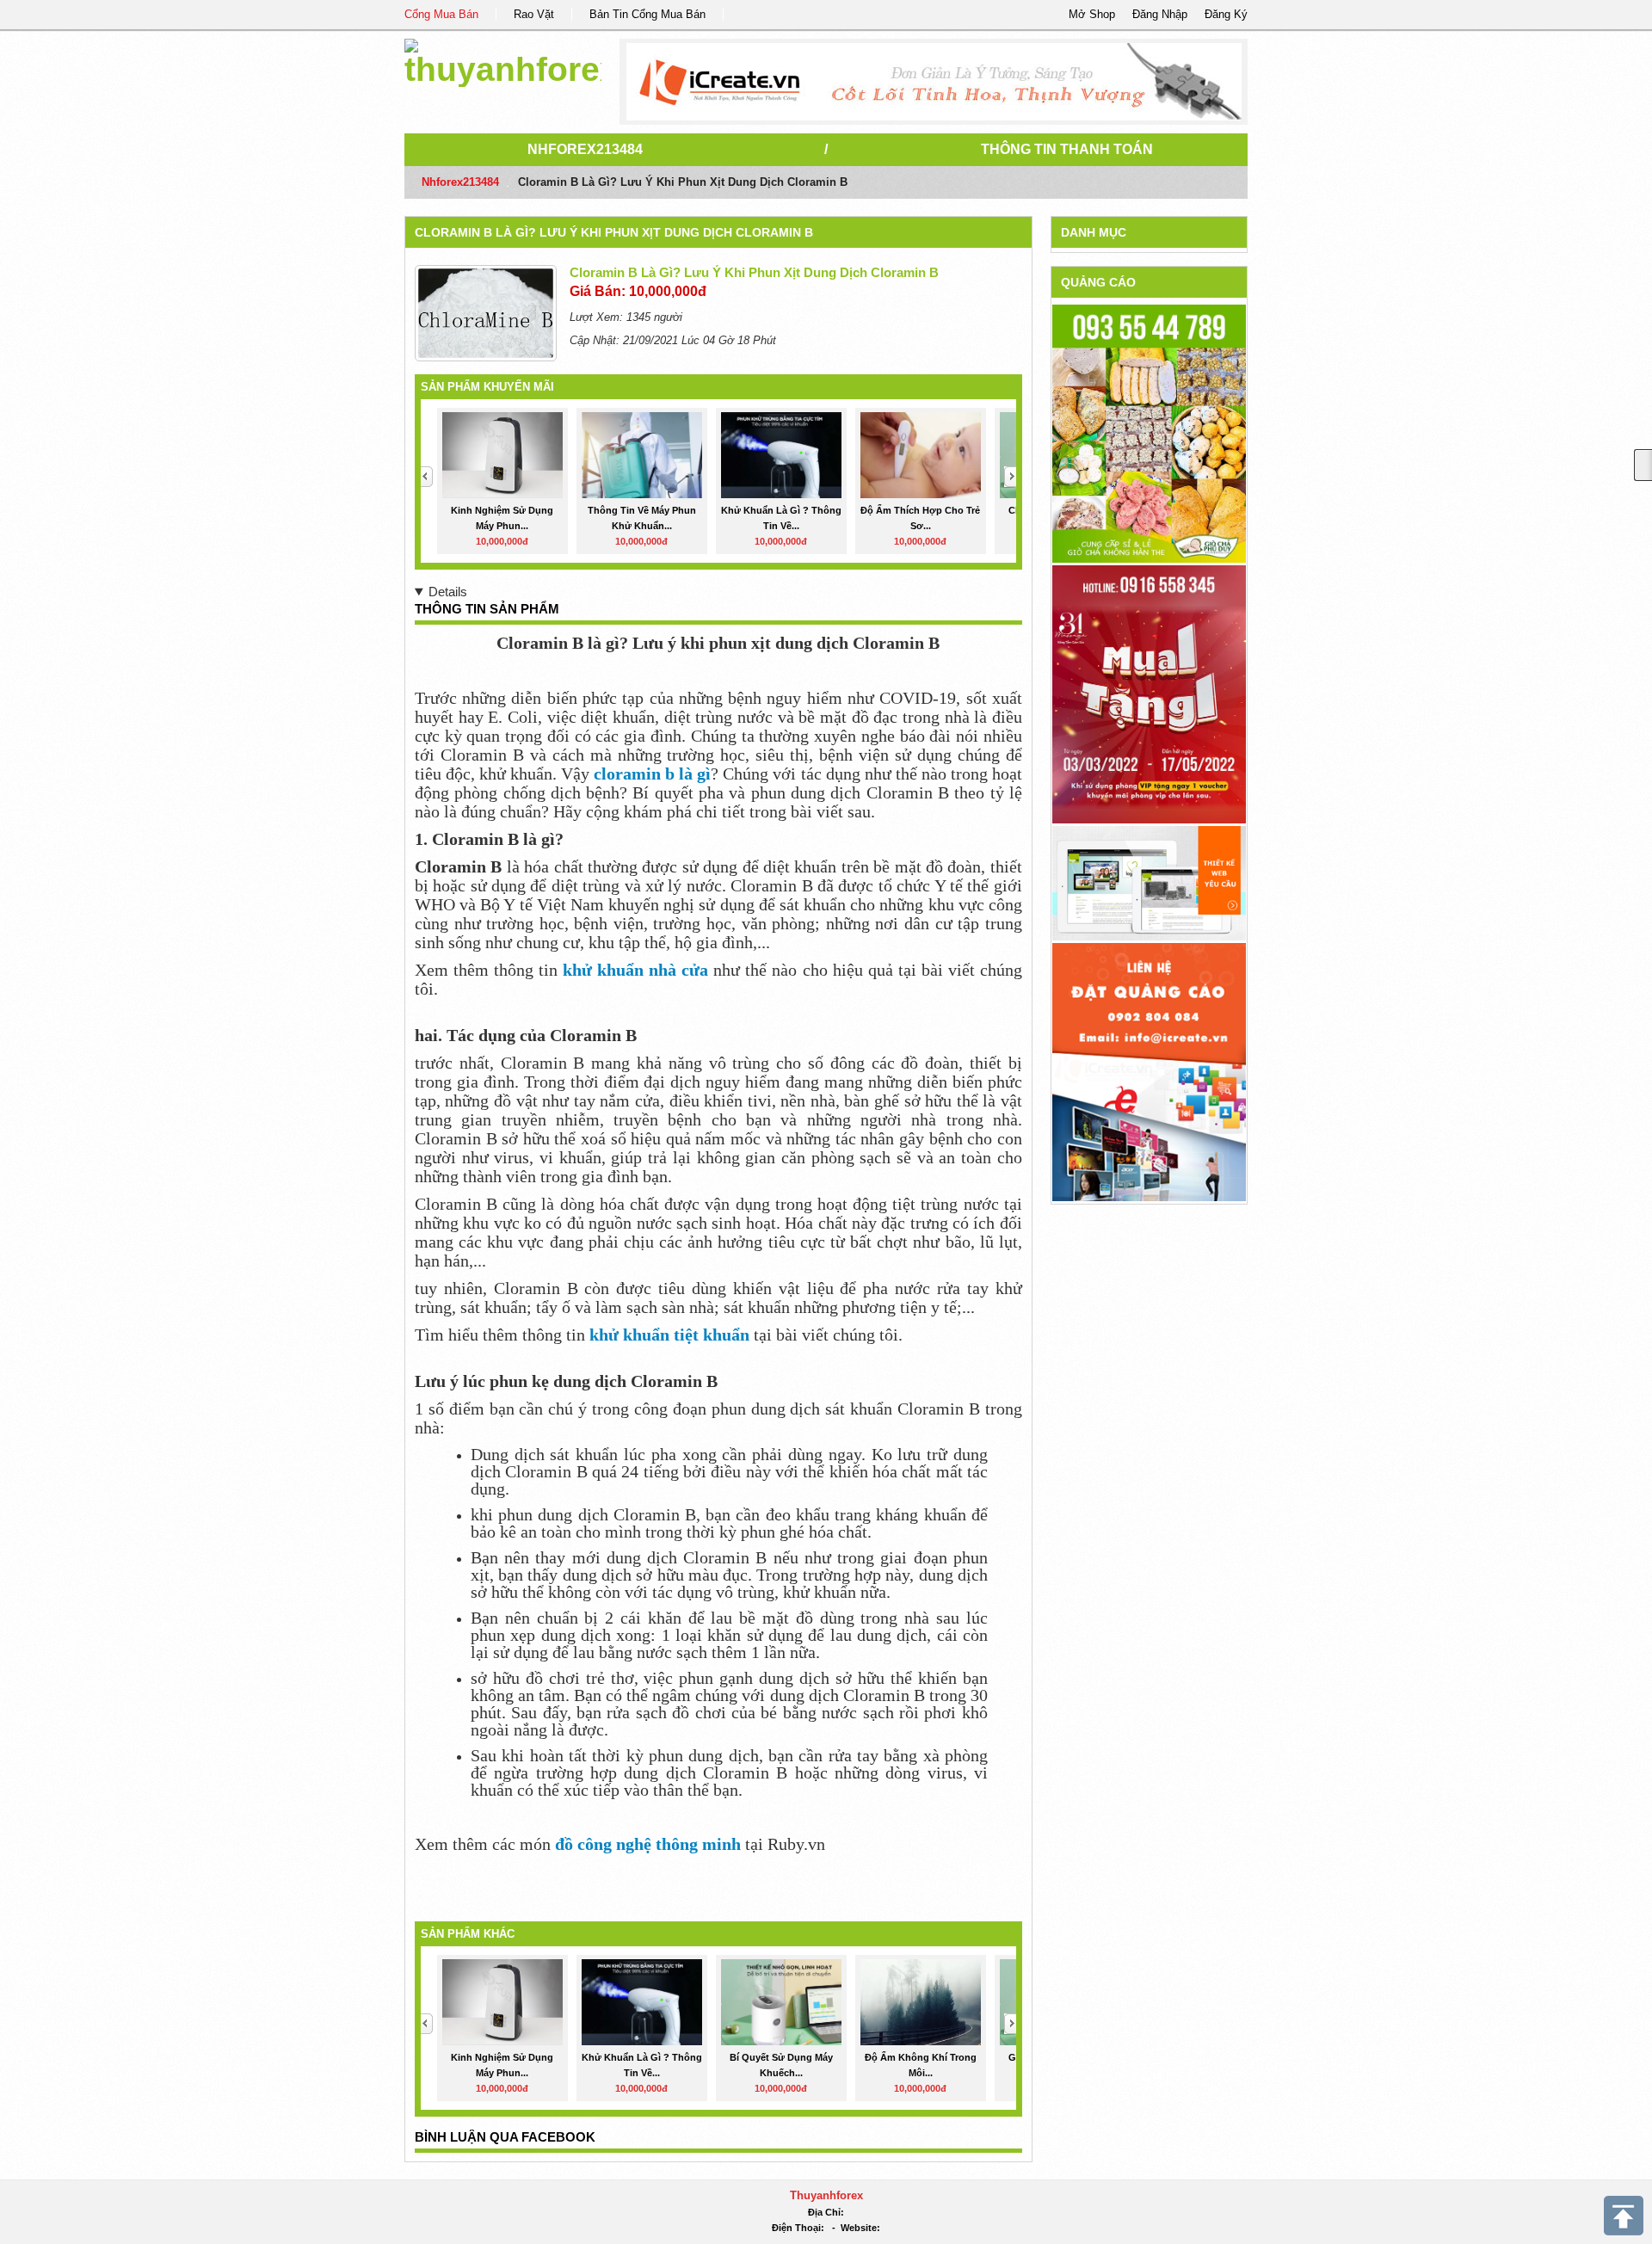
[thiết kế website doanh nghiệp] (1149, 882)
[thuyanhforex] (503, 60)
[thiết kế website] (934, 82)
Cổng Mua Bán (441, 14)
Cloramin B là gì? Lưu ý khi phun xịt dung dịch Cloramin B (614, 232)
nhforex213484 (585, 149)
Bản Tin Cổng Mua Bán (647, 14)
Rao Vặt (534, 14)
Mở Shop (1092, 14)
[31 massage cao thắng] (1149, 694)
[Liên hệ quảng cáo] (1149, 1071)
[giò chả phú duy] (1149, 433)
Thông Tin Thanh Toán (1067, 149)
